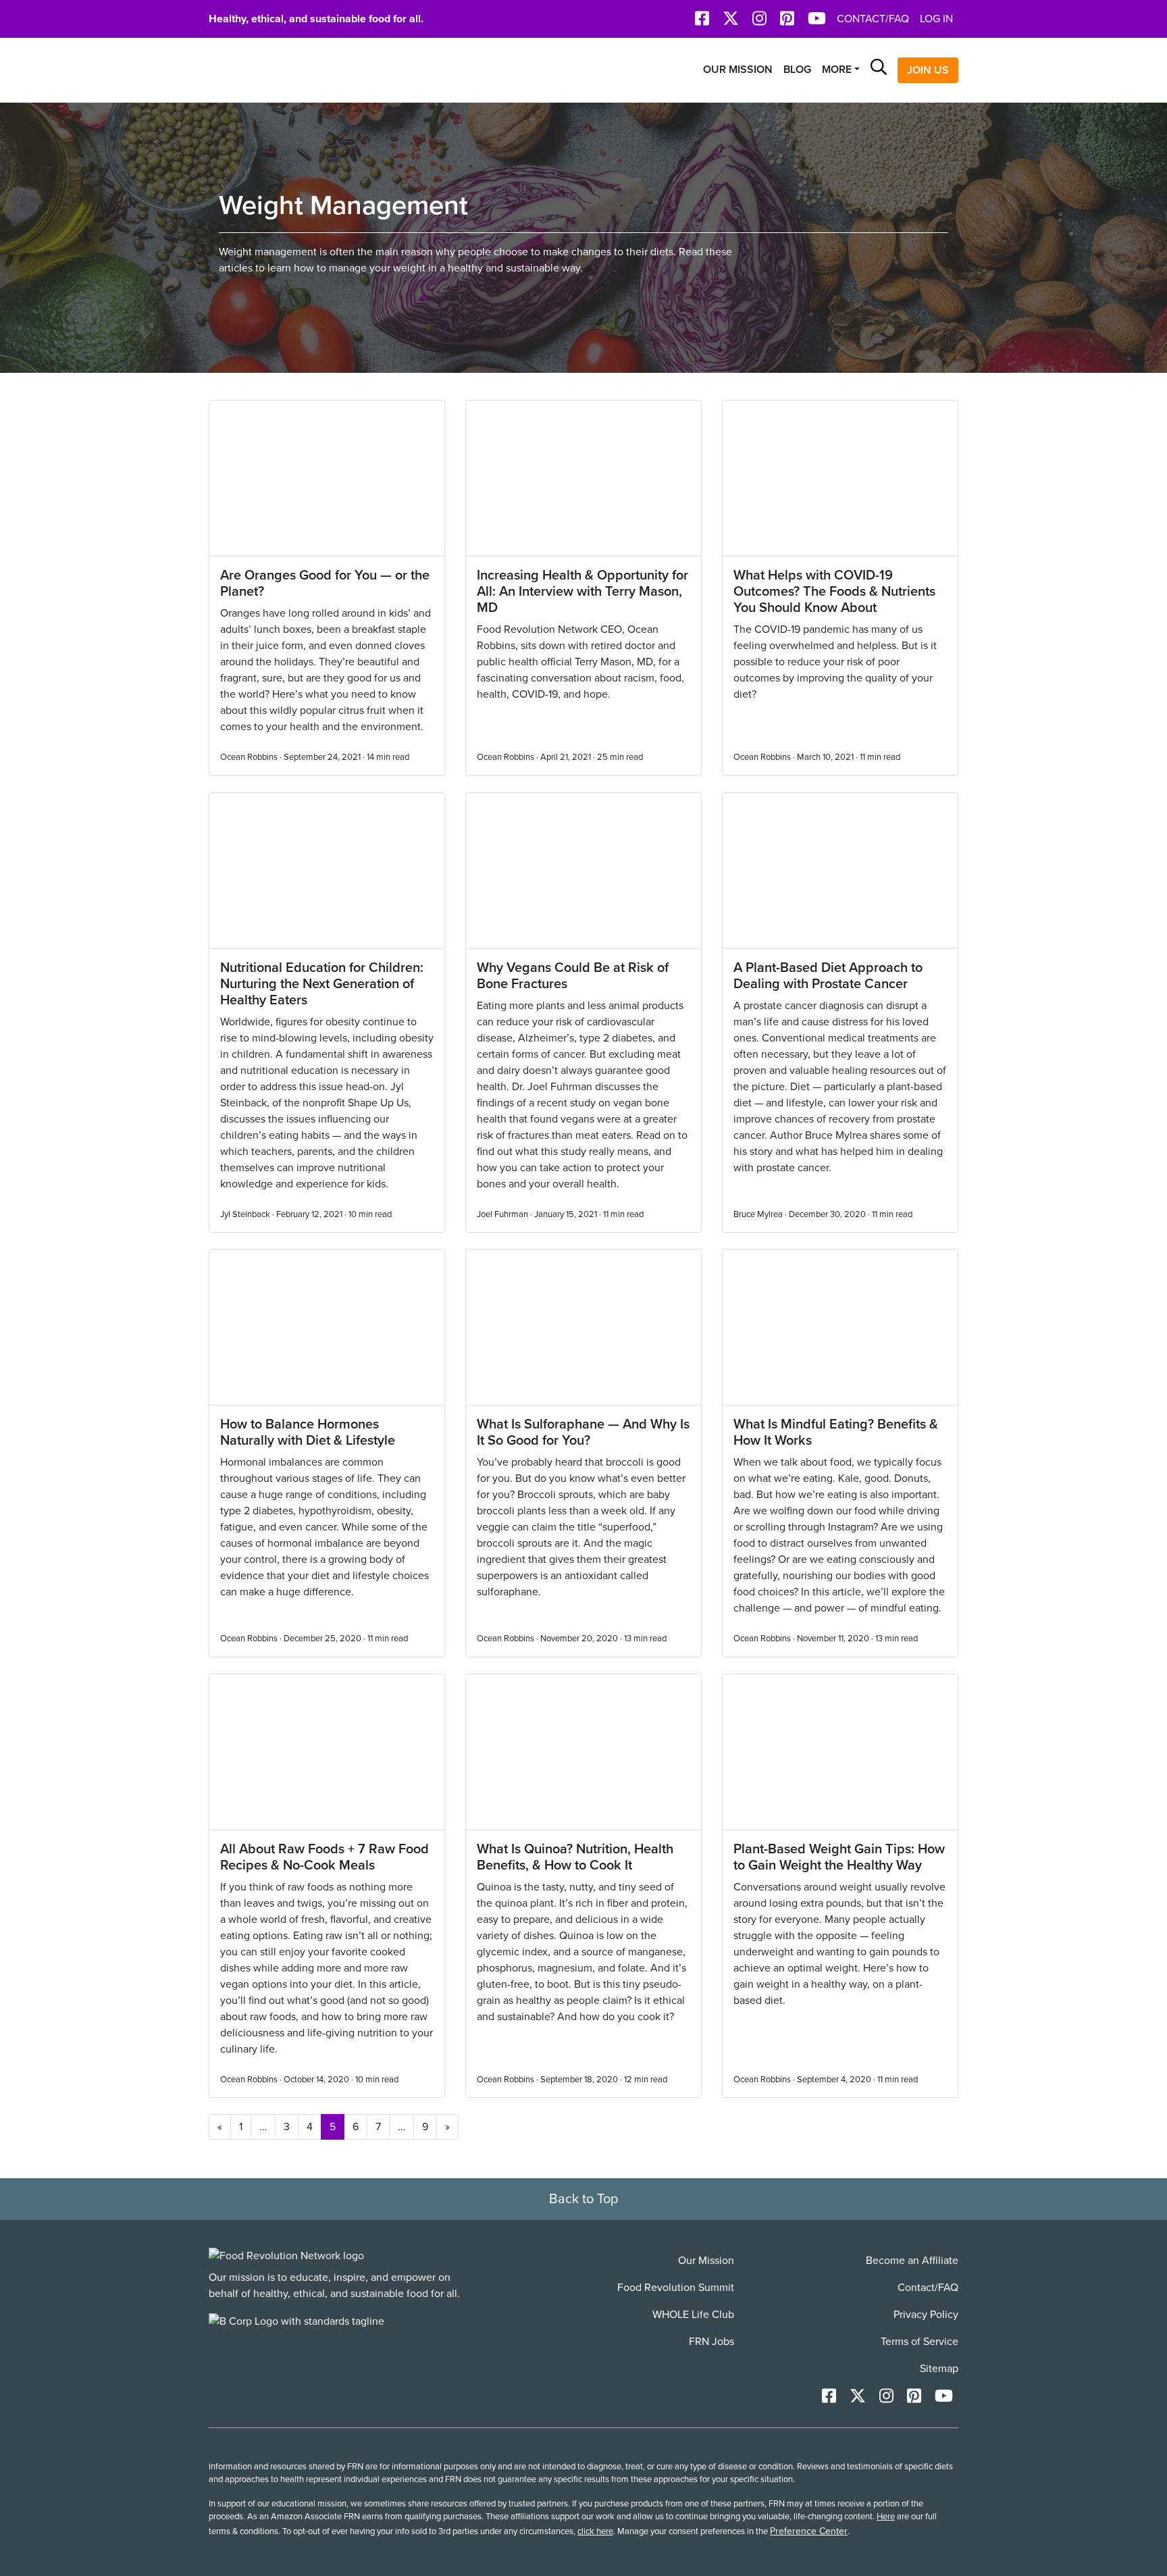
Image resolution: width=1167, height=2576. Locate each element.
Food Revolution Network (273, 70)
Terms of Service (919, 2342)
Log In (936, 19)
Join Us (928, 70)
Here (886, 2517)
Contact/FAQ (873, 19)
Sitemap (939, 2369)
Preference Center (809, 2531)
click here (595, 2531)
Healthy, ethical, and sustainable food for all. (316, 19)
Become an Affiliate (912, 2261)
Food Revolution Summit (676, 2288)
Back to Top (583, 2199)
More (837, 70)
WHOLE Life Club (693, 2315)
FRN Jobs (711, 2342)
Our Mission (738, 70)
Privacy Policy (926, 2315)
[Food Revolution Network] (286, 2256)
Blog (797, 70)
